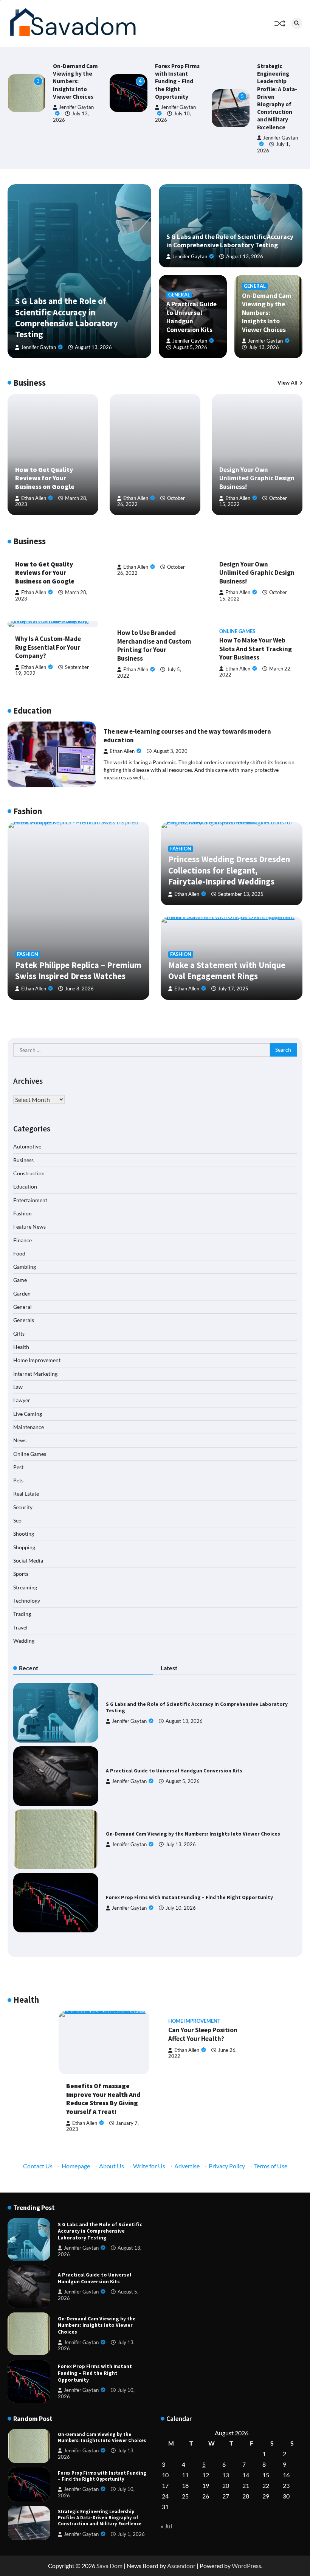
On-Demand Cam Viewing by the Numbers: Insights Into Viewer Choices (75, 81)
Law (18, 1387)
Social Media (28, 1561)
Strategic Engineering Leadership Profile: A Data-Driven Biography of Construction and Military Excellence (100, 2518)
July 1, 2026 (131, 2534)
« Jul (166, 2526)
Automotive (27, 1147)
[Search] (297, 23)
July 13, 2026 (264, 347)
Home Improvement (37, 1360)
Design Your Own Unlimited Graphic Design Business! (257, 478)
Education (25, 1187)
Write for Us (149, 2166)
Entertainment (30, 1200)
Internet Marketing (35, 1374)
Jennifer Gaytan (39, 347)
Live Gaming (28, 1414)
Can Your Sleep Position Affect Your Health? (203, 2034)
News (20, 1440)
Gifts (19, 1334)
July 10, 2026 (181, 1908)
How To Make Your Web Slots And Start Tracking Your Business (256, 649)
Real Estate (26, 1494)
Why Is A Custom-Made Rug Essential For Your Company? (48, 647)
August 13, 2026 (93, 347)
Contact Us (38, 2166)
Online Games (237, 631)
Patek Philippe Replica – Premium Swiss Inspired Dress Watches (78, 971)
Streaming (25, 1587)
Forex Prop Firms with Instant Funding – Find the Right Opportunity (177, 81)
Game (20, 1280)
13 (226, 2475)
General (179, 295)
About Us (112, 2166)
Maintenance (29, 1427)
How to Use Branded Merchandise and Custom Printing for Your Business (154, 646)
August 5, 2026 (190, 347)
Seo (17, 1521)
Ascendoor (181, 2566)
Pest (18, 1467)
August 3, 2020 (170, 751)
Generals (24, 1320)
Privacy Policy (227, 2166)
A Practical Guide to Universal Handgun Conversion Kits (191, 317)
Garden (22, 1294)
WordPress (246, 2566)
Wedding (24, 1641)
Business (23, 1160)
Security (23, 1507)
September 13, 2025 (241, 894)
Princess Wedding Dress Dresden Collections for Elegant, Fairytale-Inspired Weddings (229, 870)
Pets (18, 1480)
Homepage (76, 2166)
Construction (29, 1173)
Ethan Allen (34, 498)
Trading (22, 1614)
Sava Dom (109, 2566)
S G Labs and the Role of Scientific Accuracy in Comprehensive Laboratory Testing (67, 318)
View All (288, 383)
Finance (22, 1240)
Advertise (187, 2166)
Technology (27, 1601)
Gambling (25, 1267)
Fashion (28, 954)
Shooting (24, 1534)
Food (19, 1254)
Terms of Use (271, 2166)
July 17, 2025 (233, 989)
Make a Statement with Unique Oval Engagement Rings (227, 971)
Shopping (24, 1547)
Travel (20, 1628)
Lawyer (22, 1400)
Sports (21, 1574)
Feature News (29, 1227)
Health (21, 1347)
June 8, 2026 (79, 989)
